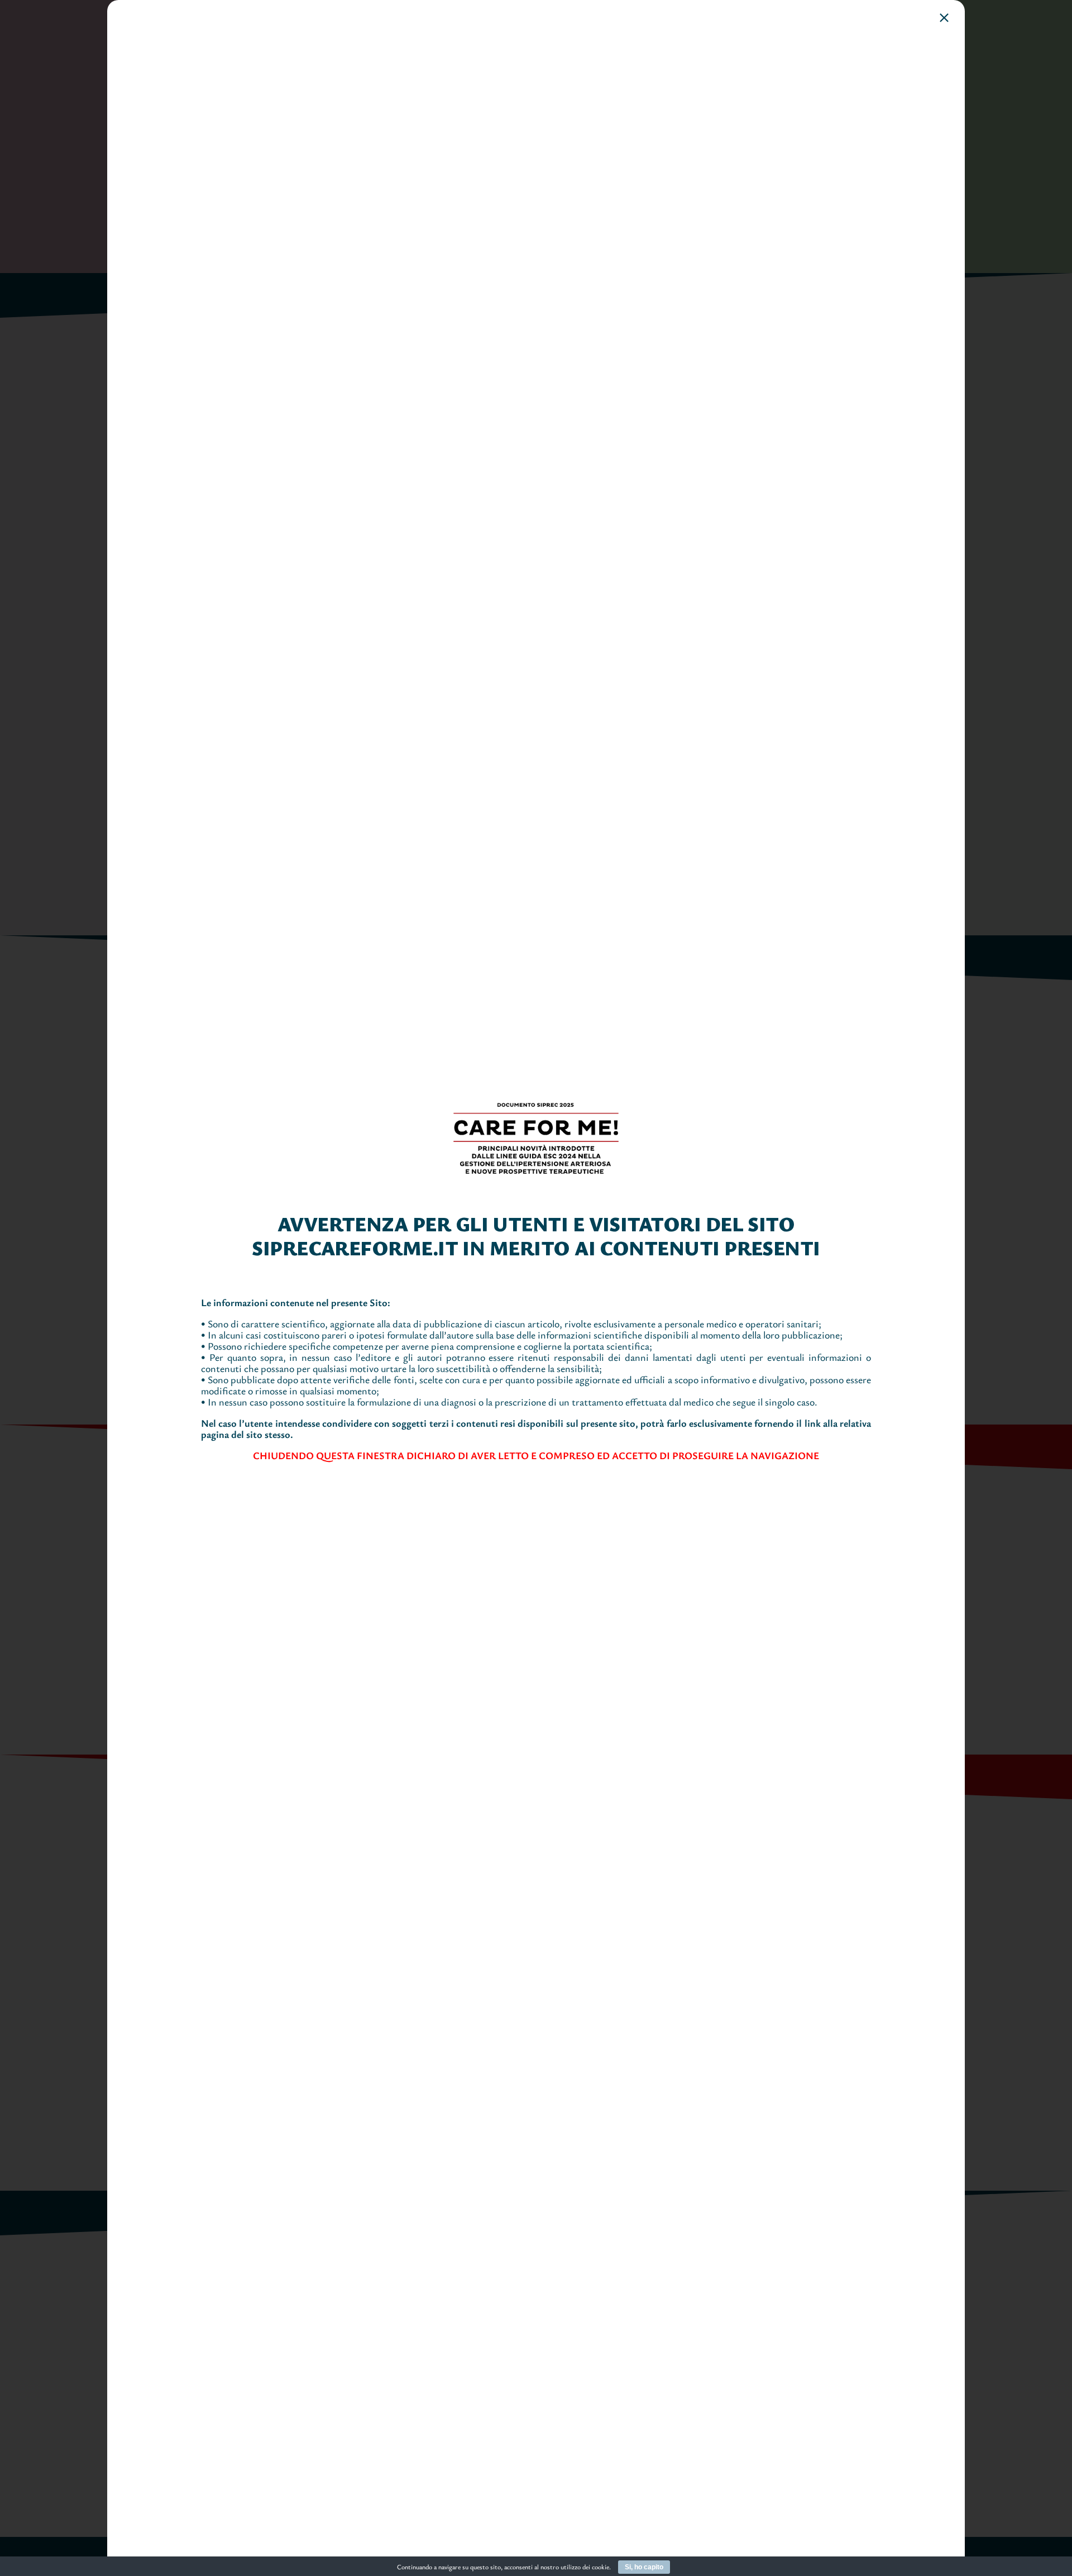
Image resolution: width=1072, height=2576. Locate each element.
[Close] (944, 18)
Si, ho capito (644, 2567)
